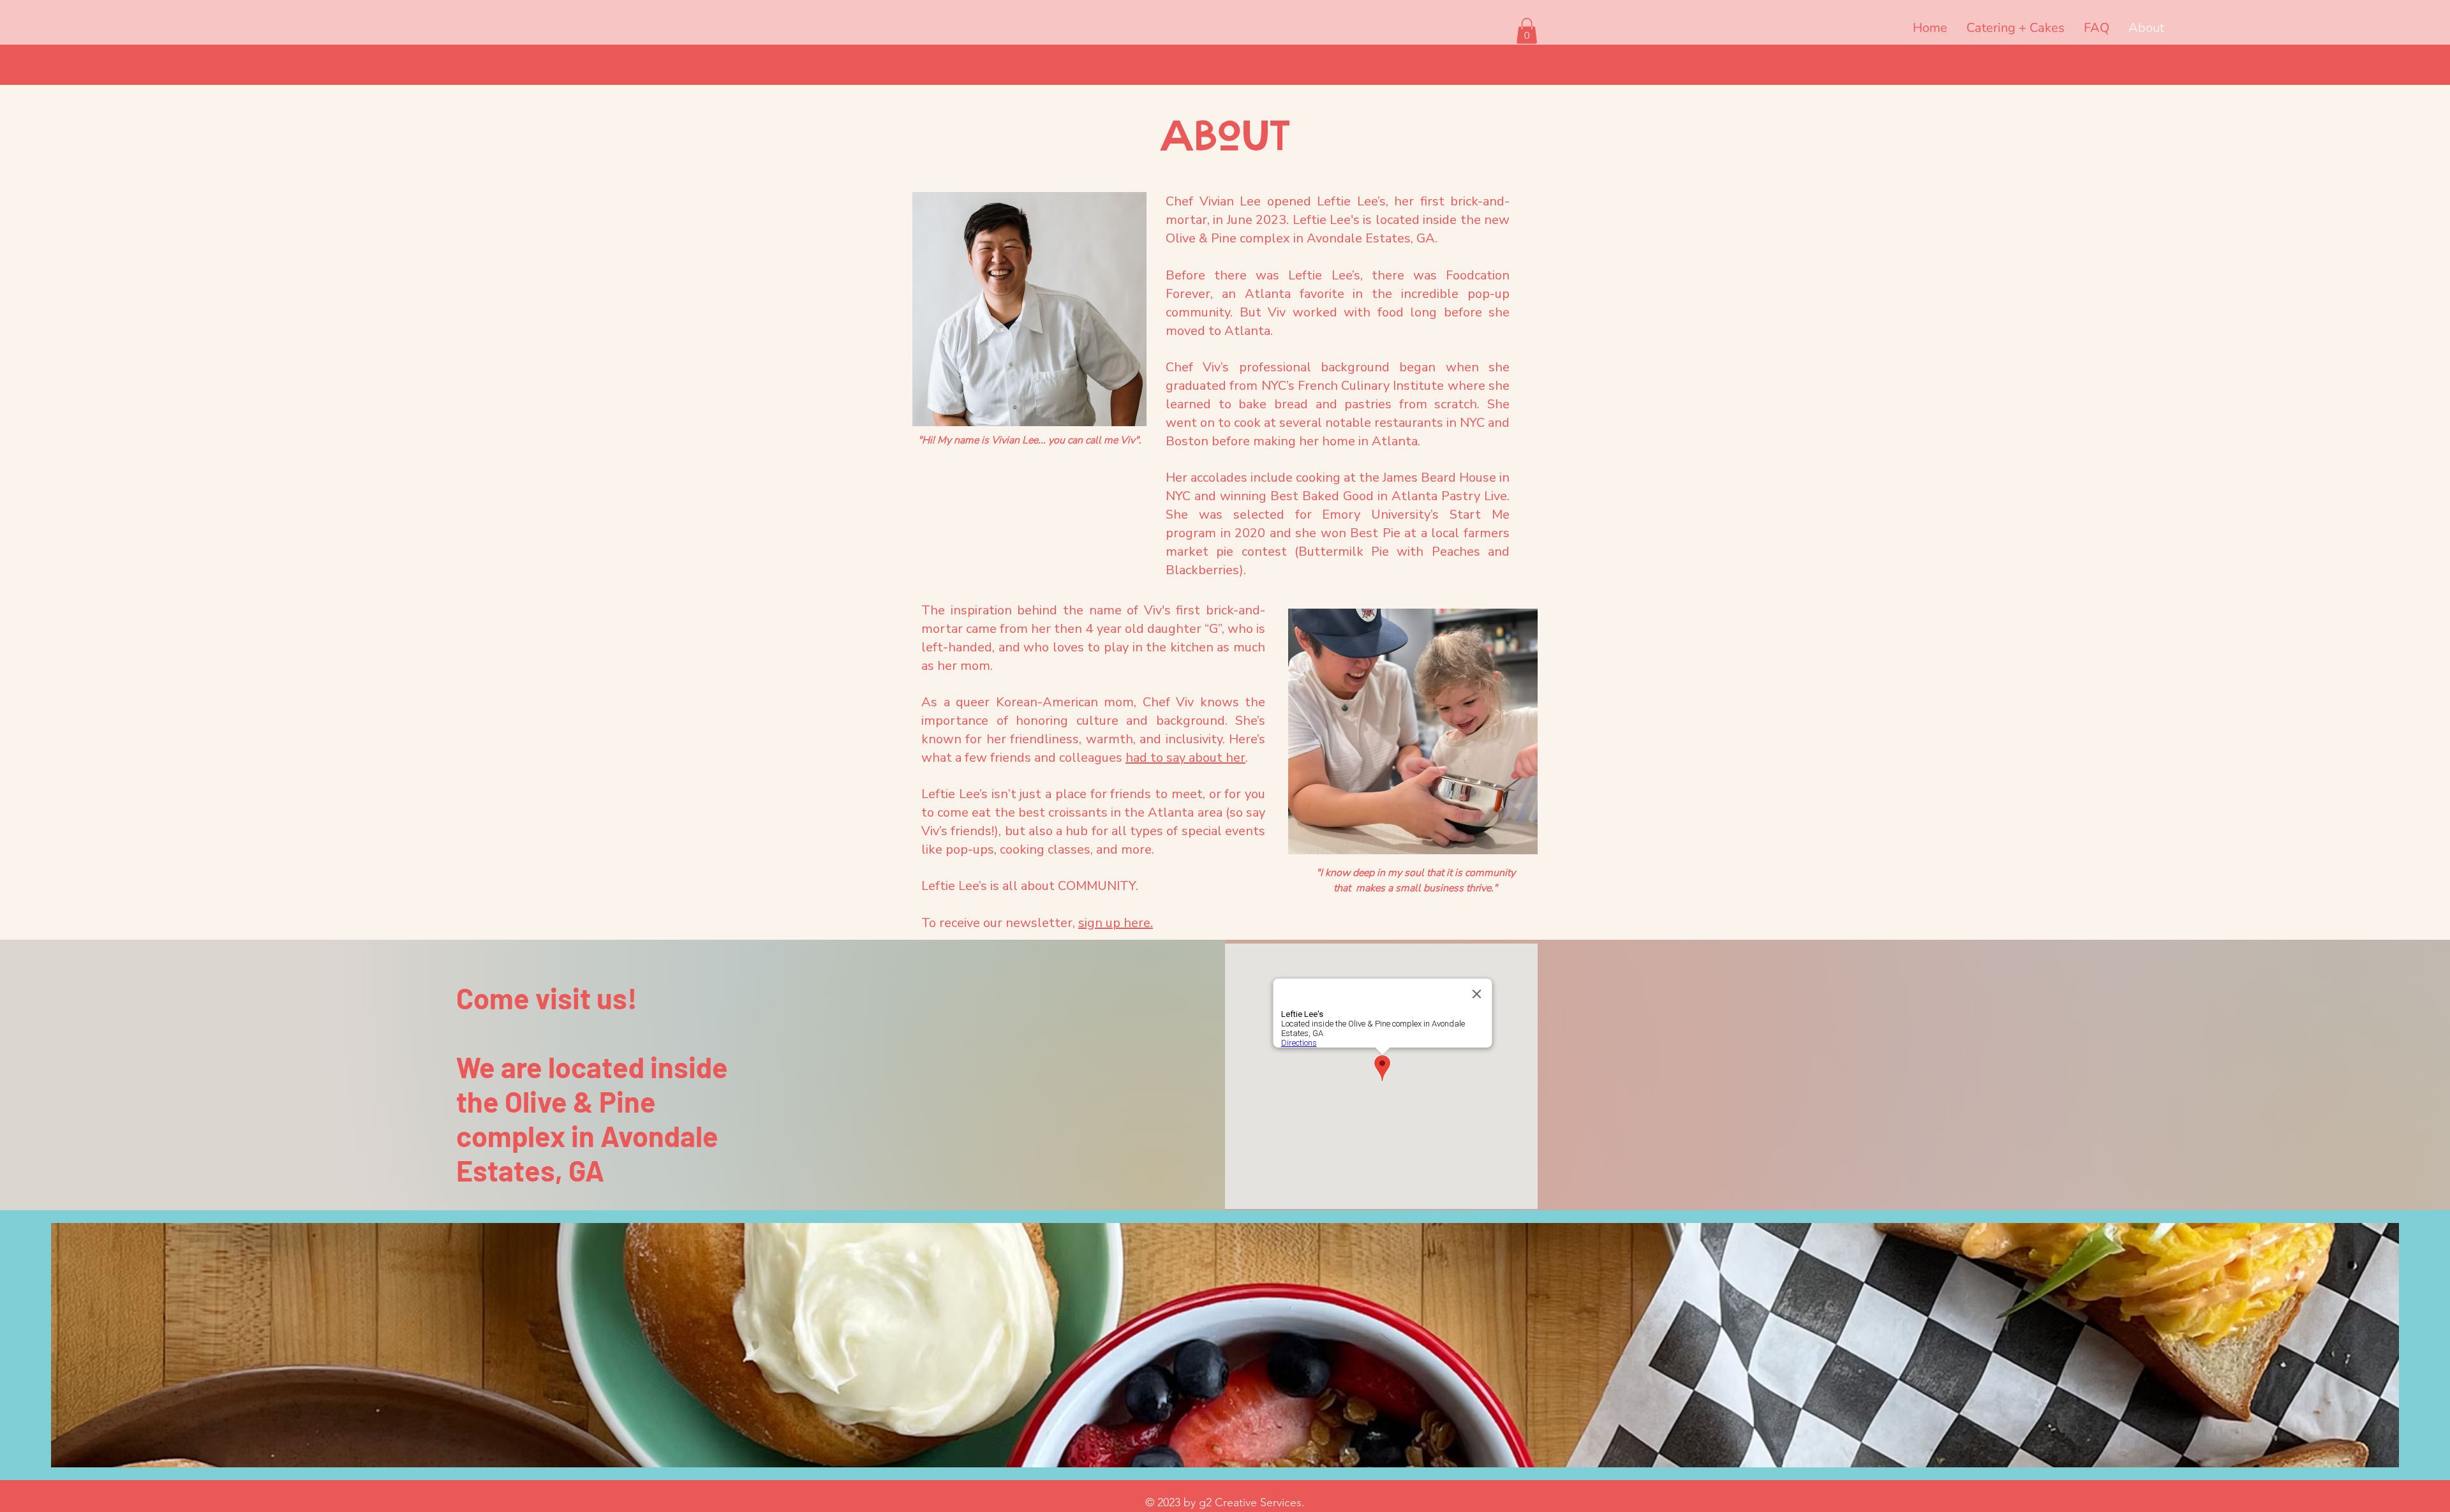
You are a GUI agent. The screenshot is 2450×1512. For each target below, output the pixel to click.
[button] (1527, 31)
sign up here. (1116, 923)
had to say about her (1185, 758)
